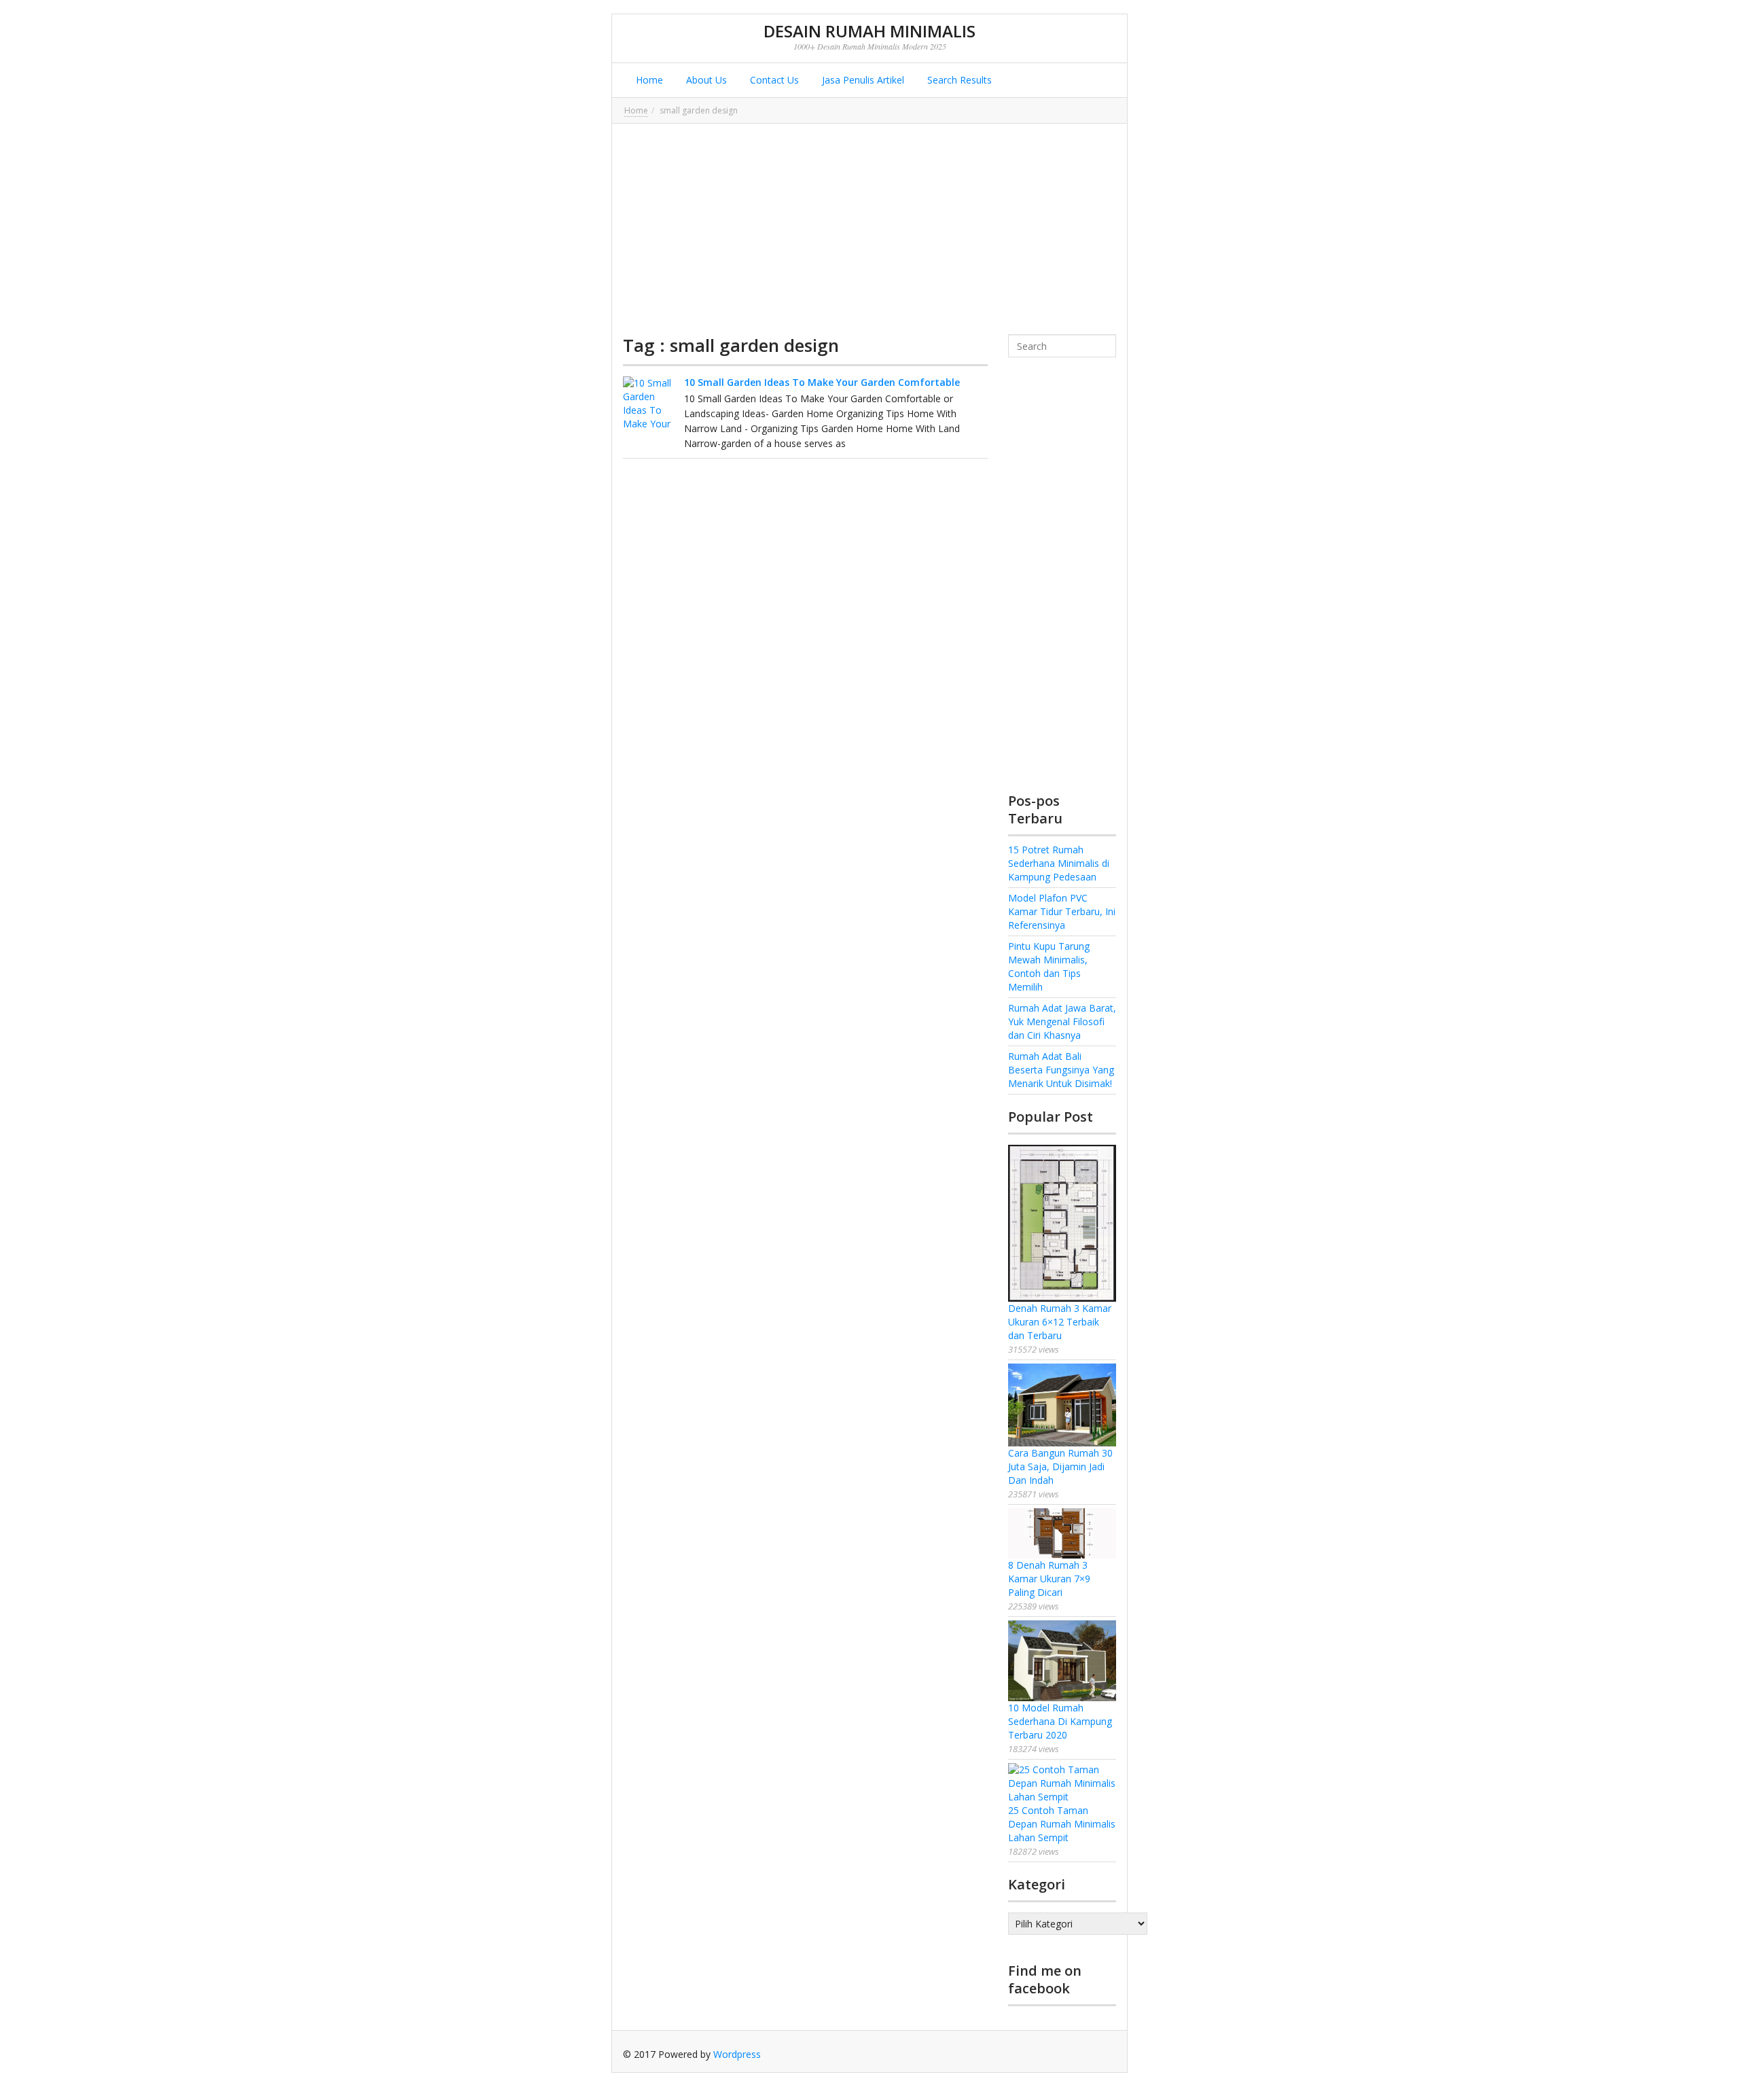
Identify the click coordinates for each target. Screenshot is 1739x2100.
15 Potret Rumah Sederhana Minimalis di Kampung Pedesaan (1059, 863)
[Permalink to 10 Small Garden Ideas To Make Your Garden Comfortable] (650, 404)
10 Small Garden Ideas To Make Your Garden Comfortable (822, 382)
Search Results (958, 80)
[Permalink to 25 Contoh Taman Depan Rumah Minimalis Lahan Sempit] (1062, 1783)
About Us (705, 80)
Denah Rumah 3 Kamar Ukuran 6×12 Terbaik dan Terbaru (1060, 1322)
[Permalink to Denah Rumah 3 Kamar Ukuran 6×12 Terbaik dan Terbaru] (1062, 1223)
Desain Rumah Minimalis (869, 31)
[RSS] (1106, 2054)
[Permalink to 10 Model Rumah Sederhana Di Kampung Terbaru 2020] (1062, 1661)
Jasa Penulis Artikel (862, 80)
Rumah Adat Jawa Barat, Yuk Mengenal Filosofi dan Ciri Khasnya (1062, 1021)
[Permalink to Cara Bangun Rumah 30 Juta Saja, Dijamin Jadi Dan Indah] (1062, 1405)
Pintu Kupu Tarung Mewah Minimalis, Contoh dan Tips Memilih (1049, 966)
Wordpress (737, 2054)
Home (648, 80)
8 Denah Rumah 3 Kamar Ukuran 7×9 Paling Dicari (1049, 1579)
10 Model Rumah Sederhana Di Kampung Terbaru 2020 (1060, 1721)
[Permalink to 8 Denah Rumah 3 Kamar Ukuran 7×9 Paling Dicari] (1062, 1533)
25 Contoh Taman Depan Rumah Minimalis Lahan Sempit (1062, 1824)
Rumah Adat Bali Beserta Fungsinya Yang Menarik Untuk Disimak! (1061, 1070)
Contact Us (773, 80)
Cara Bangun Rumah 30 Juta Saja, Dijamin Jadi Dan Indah (1060, 1466)
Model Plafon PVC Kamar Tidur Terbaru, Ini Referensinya (1062, 911)
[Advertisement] (869, 229)
